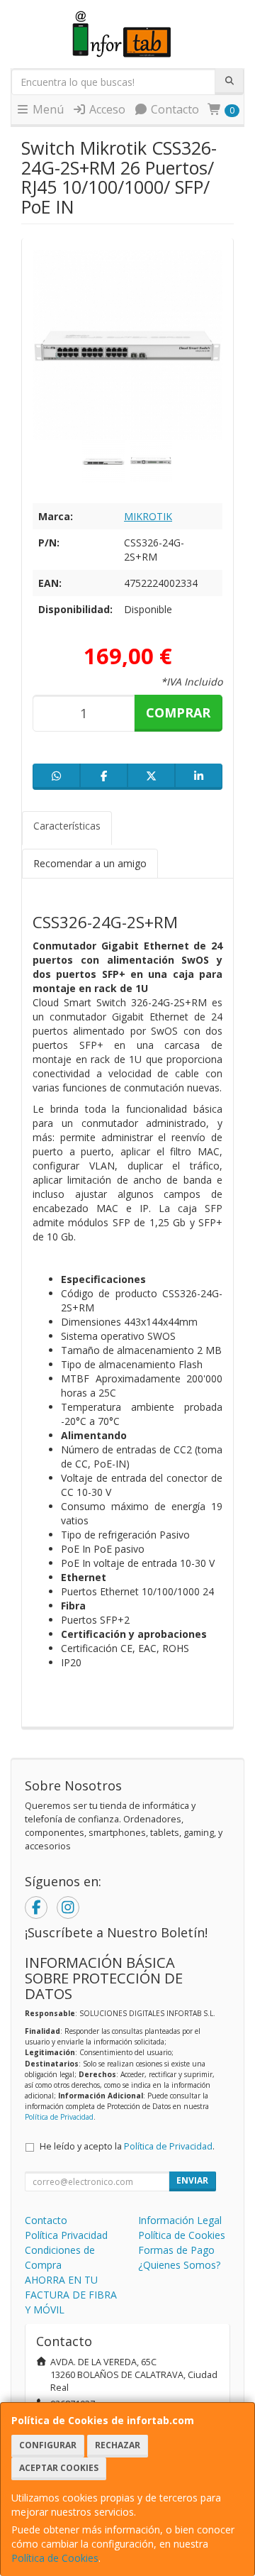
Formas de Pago (176, 2250)
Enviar (192, 2180)
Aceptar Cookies (59, 2468)
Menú (47, 109)
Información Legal (180, 2220)
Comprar (178, 712)
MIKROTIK (148, 516)
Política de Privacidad (59, 2117)
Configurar (48, 2445)
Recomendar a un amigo (90, 863)
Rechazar (118, 2445)
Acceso (106, 109)
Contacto (174, 109)
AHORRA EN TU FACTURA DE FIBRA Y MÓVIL (71, 2295)
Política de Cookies (55, 2558)
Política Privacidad (66, 2235)
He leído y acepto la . (127, 2146)
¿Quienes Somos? (179, 2265)
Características (67, 826)
